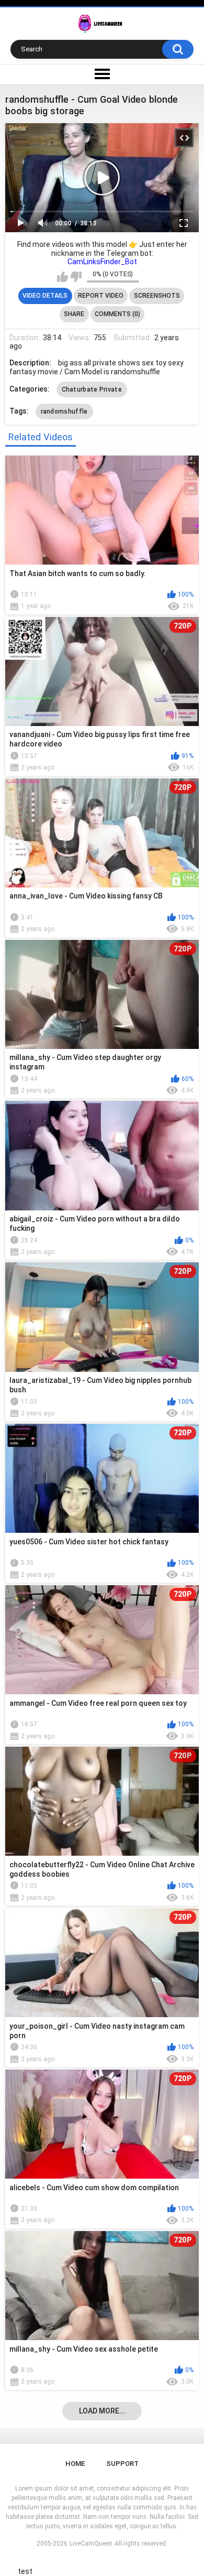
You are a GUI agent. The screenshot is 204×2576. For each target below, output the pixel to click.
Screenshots (157, 296)
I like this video (63, 277)
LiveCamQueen (91, 2543)
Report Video (101, 296)
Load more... (102, 2411)
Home (75, 2464)
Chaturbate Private (92, 389)
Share (74, 314)
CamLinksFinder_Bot (102, 262)
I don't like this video (76, 277)
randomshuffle (64, 412)
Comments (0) (117, 314)
